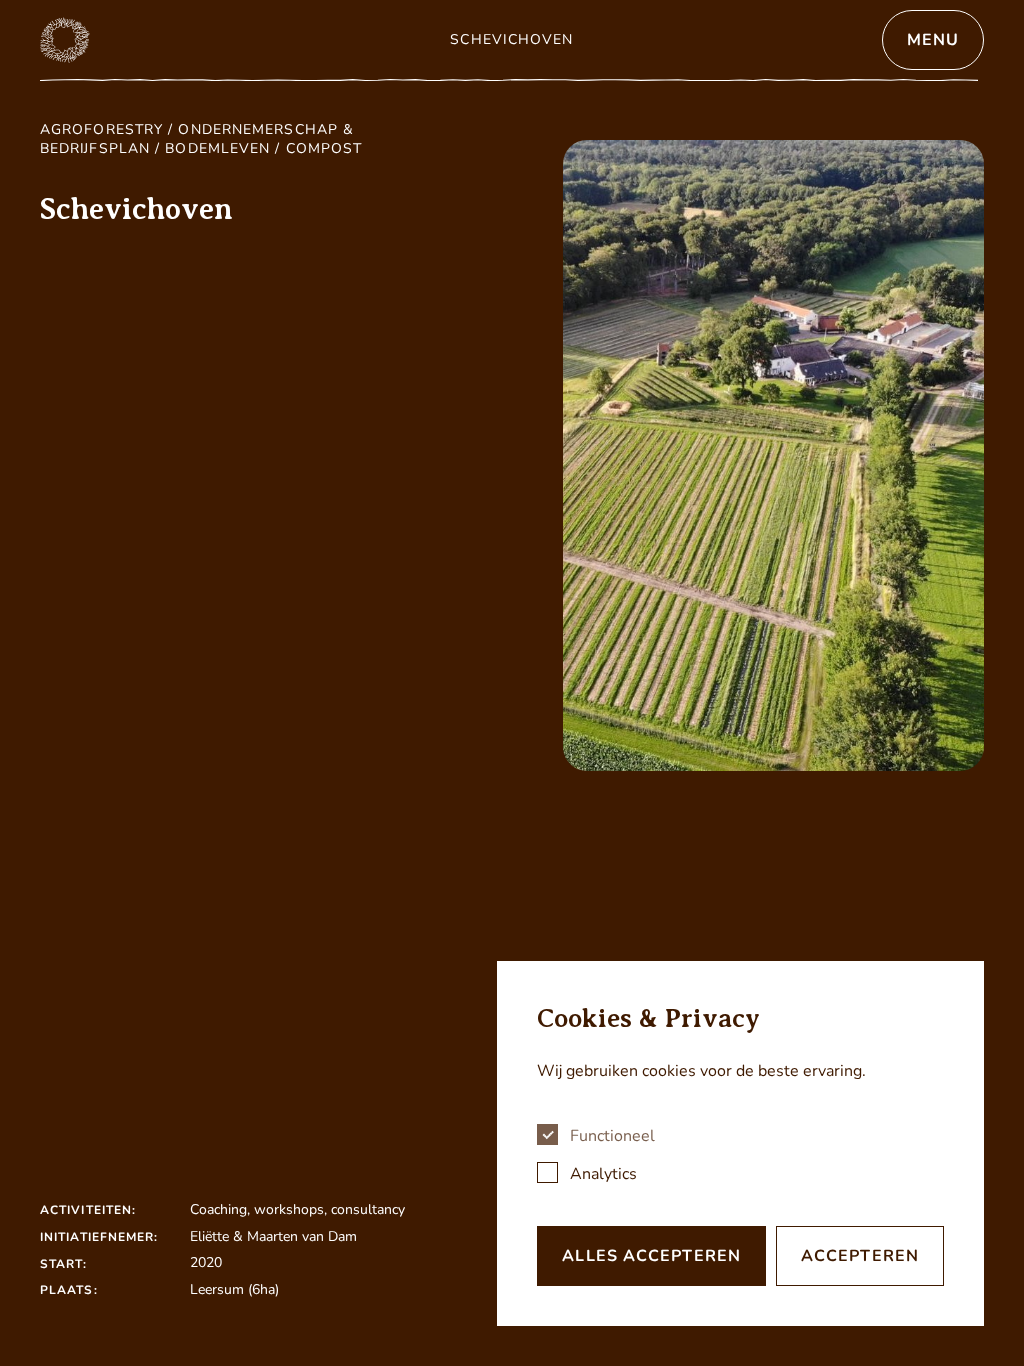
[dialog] (740, 1143)
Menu (933, 40)
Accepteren (860, 1256)
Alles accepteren (651, 1256)
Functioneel (612, 1136)
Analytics (603, 1174)
